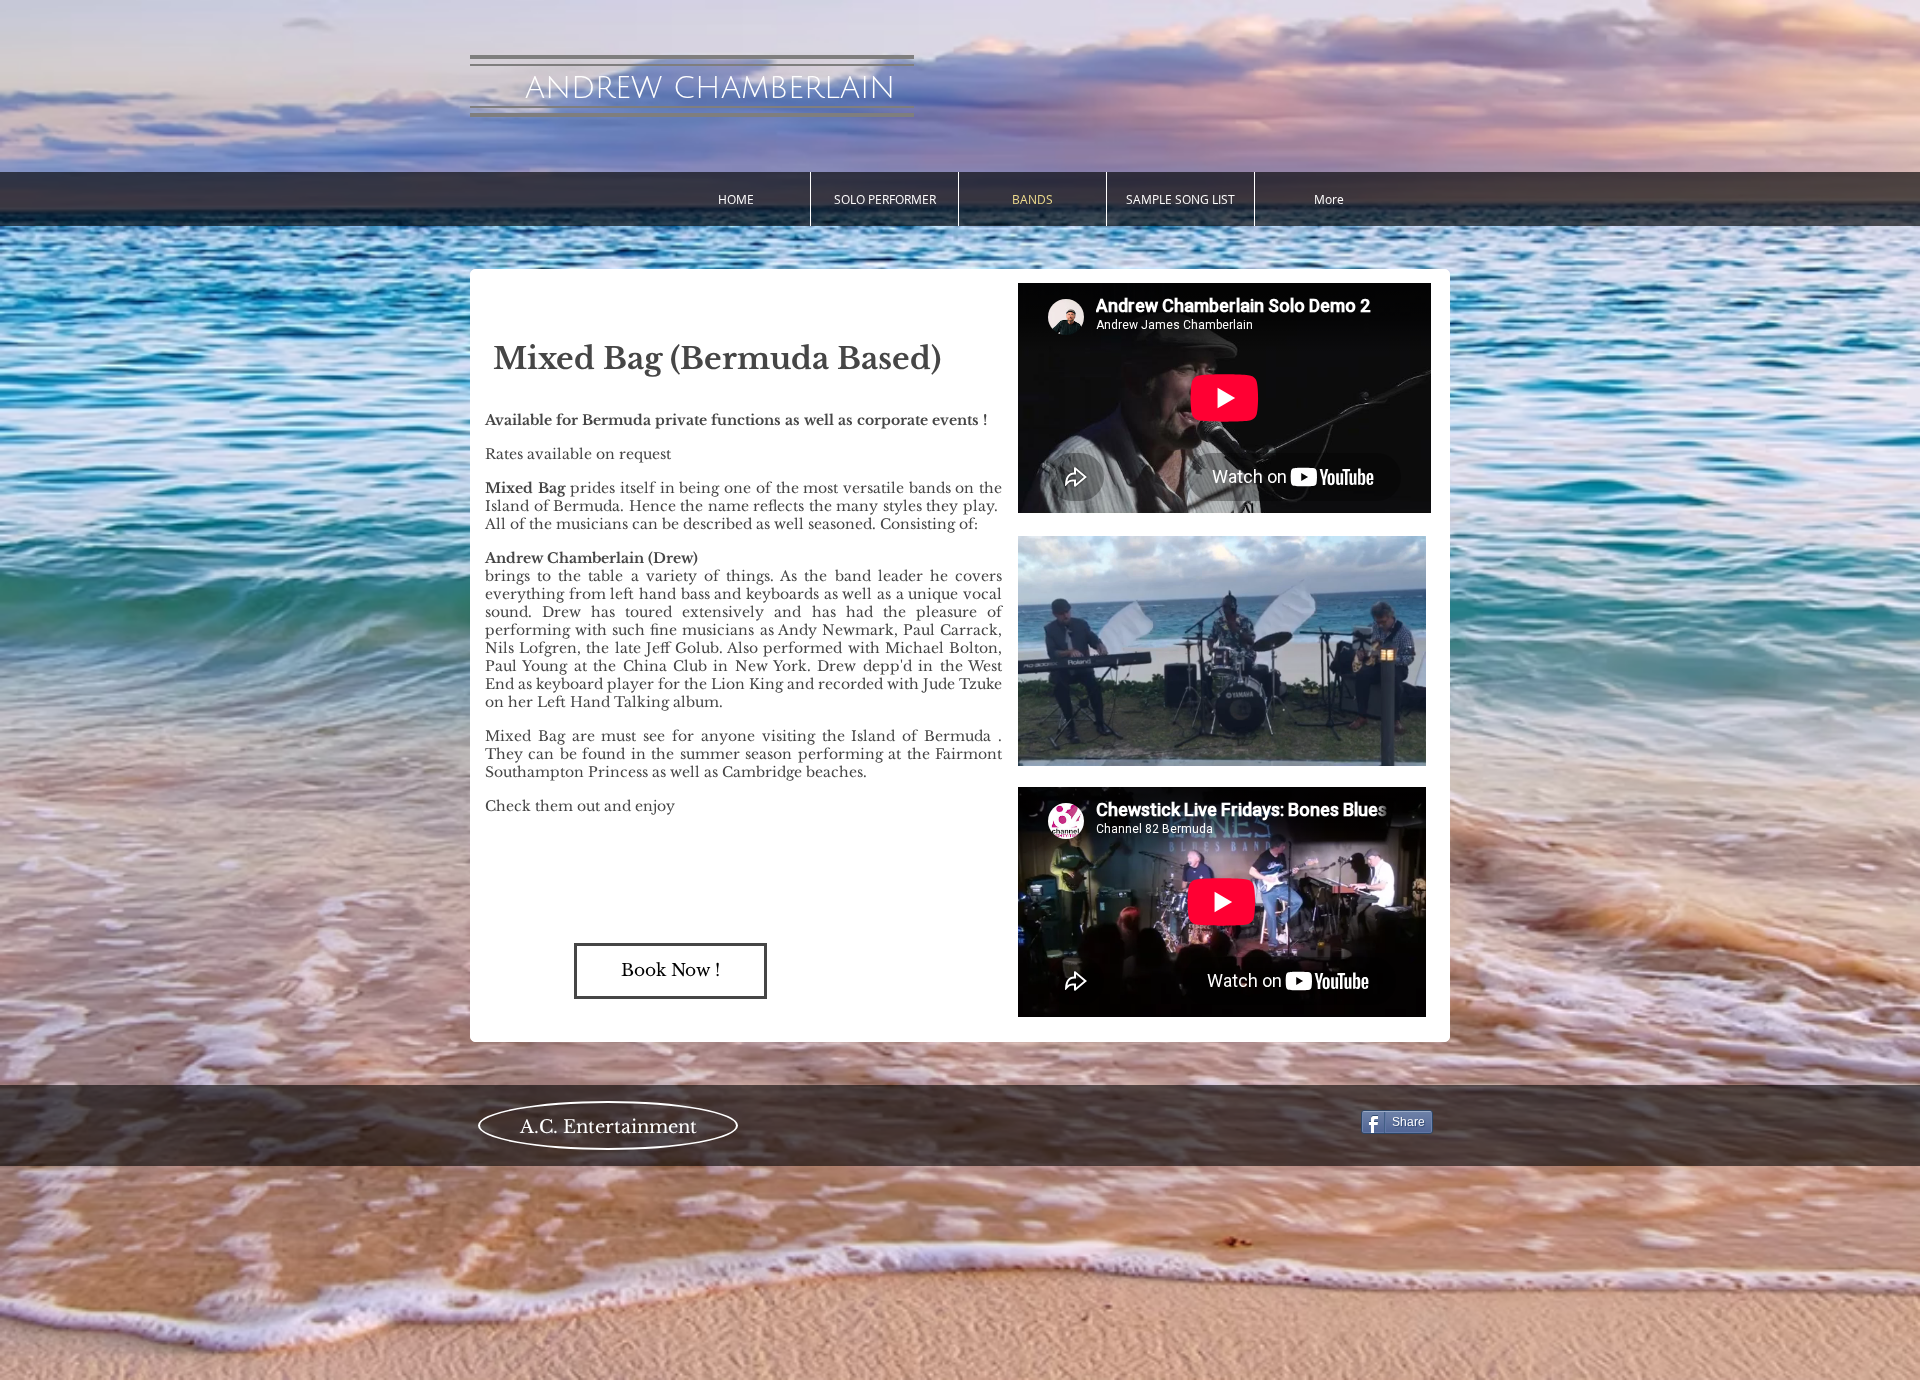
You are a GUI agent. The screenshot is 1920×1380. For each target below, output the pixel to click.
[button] (1400, 744)
